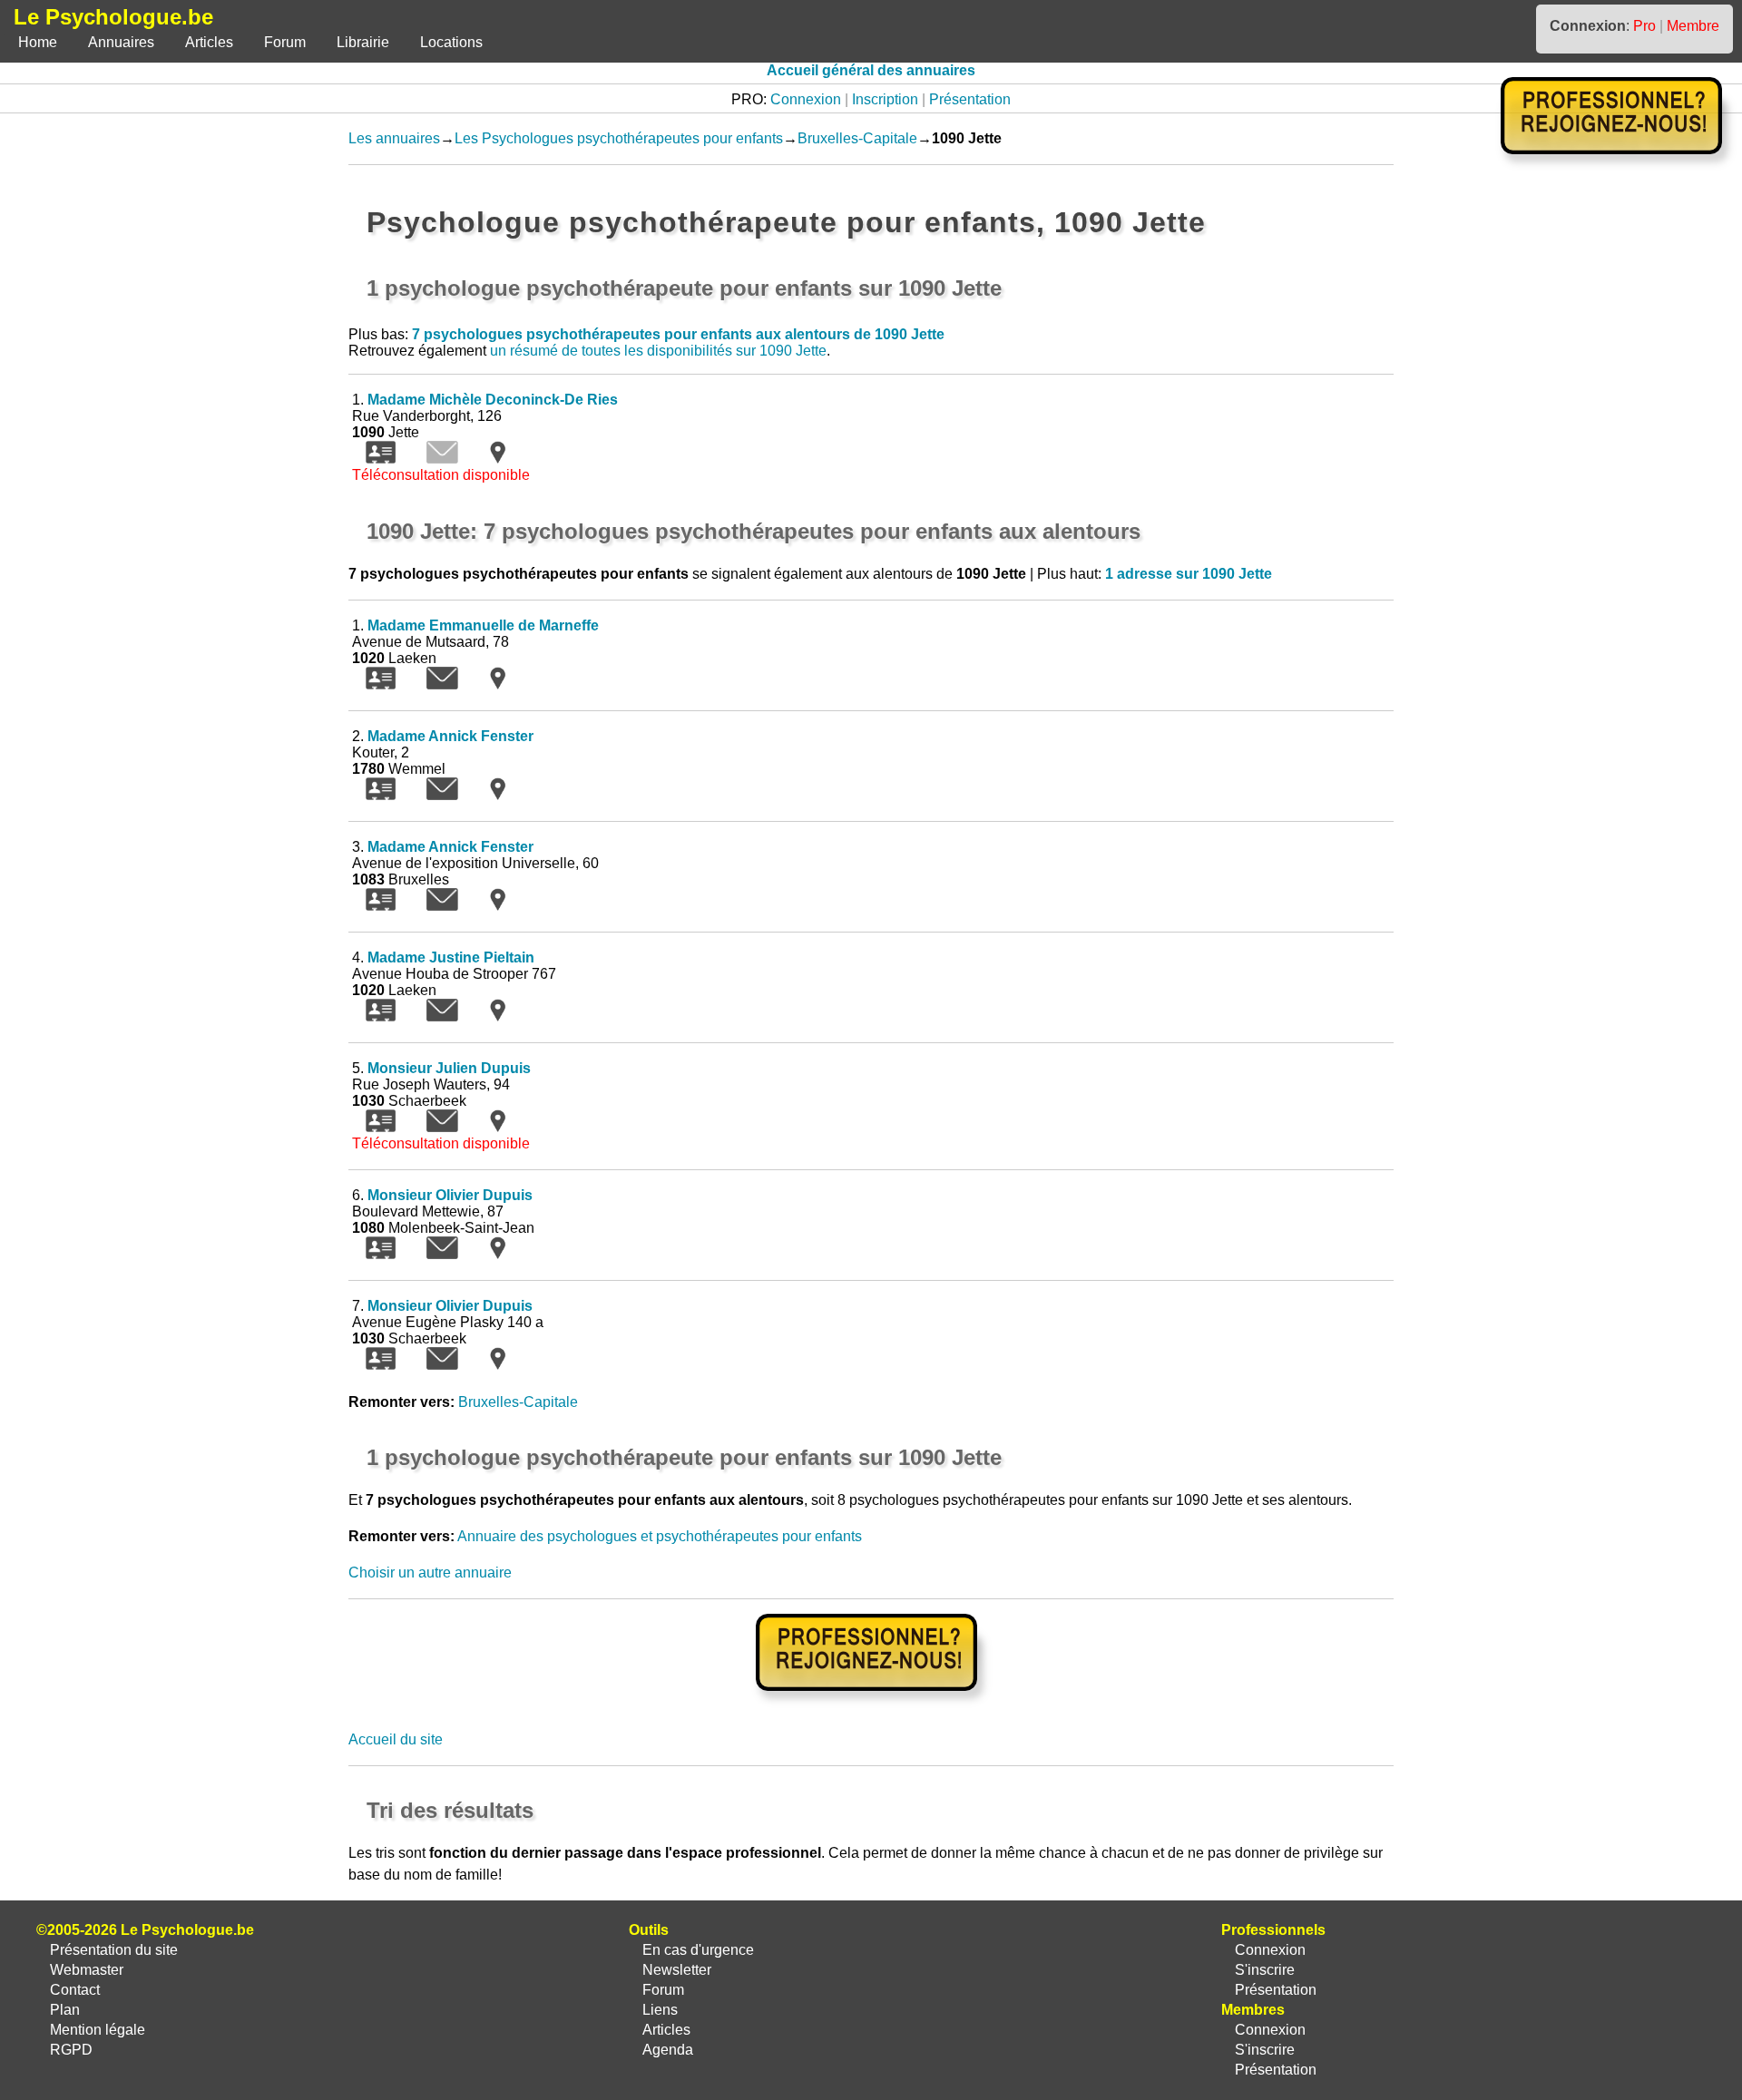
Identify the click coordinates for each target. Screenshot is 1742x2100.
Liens (660, 2010)
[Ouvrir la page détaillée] (381, 459)
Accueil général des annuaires (871, 70)
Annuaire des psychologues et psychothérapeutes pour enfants (660, 1536)
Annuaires (121, 42)
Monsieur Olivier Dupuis (450, 1195)
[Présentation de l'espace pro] (871, 1703)
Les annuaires (394, 138)
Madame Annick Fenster (450, 736)
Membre (1693, 26)
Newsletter (677, 1970)
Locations (451, 42)
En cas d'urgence (698, 1950)
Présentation (970, 99)
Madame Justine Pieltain (451, 957)
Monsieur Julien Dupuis (449, 1068)
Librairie (363, 42)
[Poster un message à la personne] (442, 684)
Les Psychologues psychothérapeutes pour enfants (619, 138)
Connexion (806, 99)
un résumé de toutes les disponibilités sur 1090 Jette (658, 351)
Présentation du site (114, 1950)
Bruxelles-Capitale (857, 138)
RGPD (71, 2050)
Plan (65, 2010)
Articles (209, 42)
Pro (1644, 26)
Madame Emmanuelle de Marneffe (483, 625)
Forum (285, 42)
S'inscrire (1265, 1970)
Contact (75, 1990)
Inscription (885, 99)
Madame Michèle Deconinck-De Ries (493, 400)
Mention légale (98, 2030)
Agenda (668, 2050)
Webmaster (87, 1970)
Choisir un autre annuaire (430, 1573)
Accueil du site (396, 1739)
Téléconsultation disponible (441, 475)
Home (38, 42)
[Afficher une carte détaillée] (498, 459)
